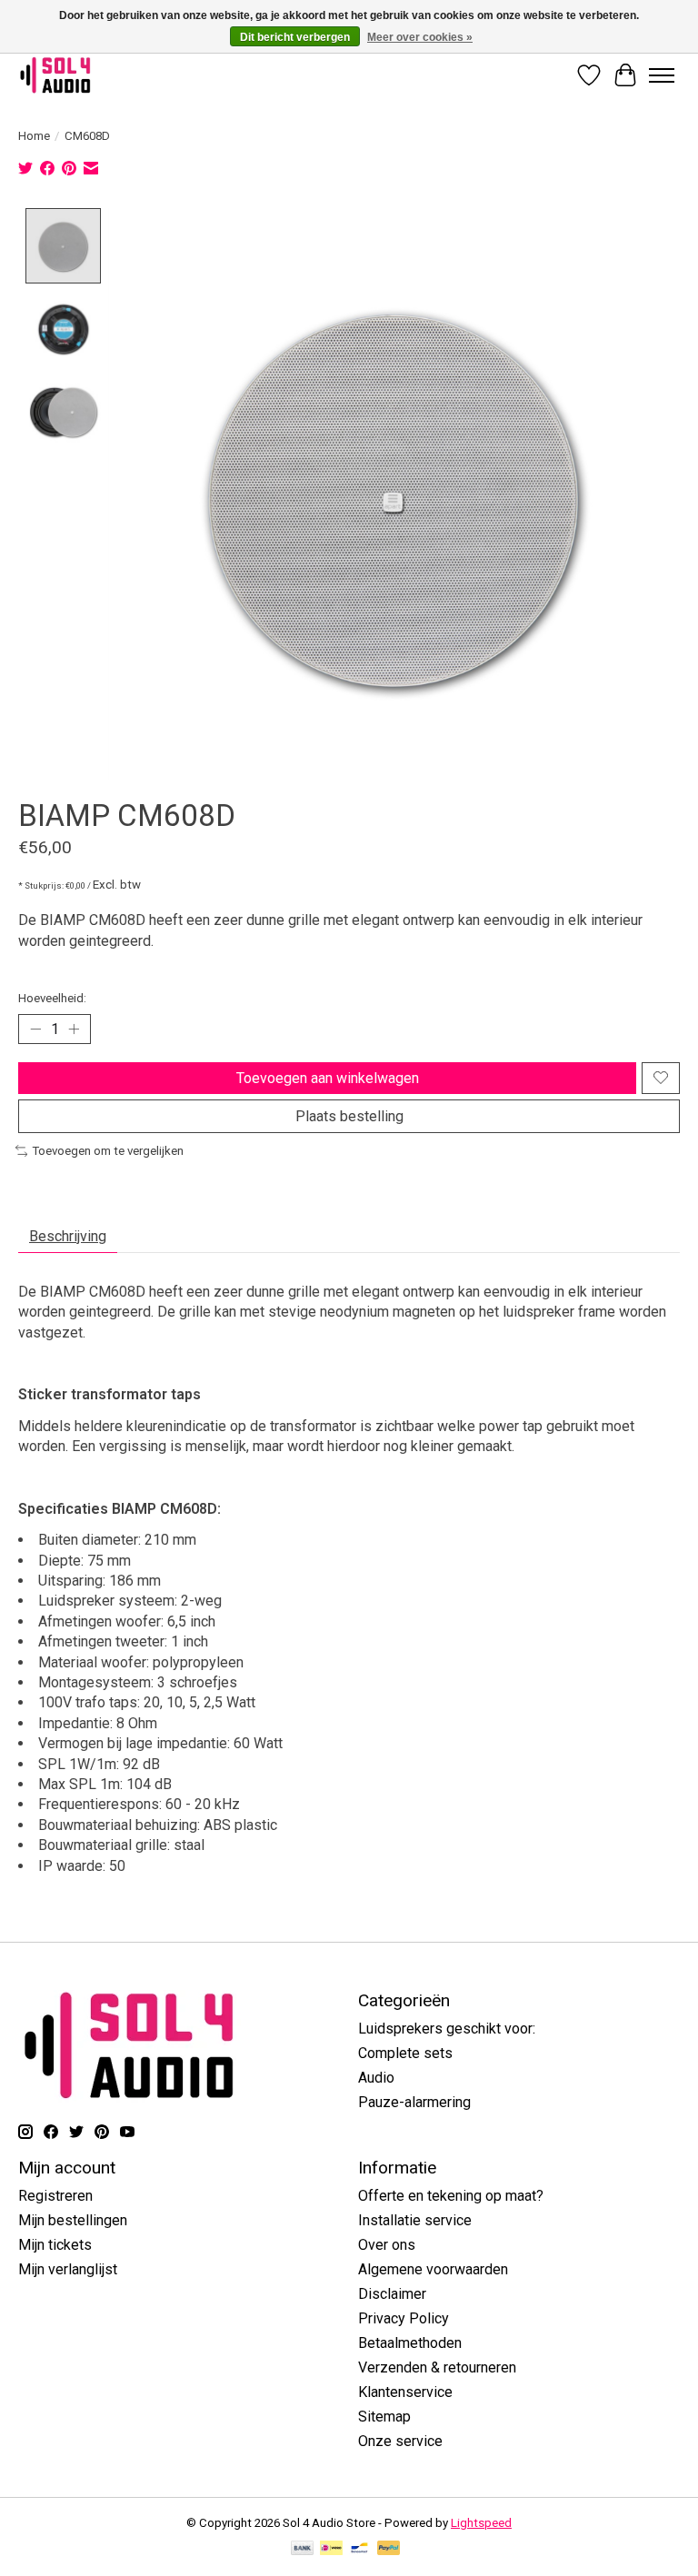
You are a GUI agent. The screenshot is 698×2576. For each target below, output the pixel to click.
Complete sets (405, 2053)
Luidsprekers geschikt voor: (447, 2029)
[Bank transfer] (303, 2549)
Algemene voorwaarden (433, 2269)
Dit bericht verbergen (295, 37)
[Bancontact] (359, 2549)
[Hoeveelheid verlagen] (35, 1029)
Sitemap (384, 2417)
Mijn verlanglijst (68, 2269)
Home (34, 136)
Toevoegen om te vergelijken (108, 1151)
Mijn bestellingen (73, 2220)
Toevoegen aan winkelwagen (328, 1078)
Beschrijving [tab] (68, 1236)
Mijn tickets (55, 2245)
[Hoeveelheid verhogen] (74, 1029)
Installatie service (415, 2220)
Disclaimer (392, 2294)
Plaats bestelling (349, 1116)
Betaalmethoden (410, 2343)
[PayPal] (389, 2549)
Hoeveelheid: (52, 998)
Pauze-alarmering (414, 2102)
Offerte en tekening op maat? (451, 2196)
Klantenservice (405, 2392)
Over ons (387, 2245)
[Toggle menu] (662, 75)
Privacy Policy (404, 2318)
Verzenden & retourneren (437, 2367)
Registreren (55, 2196)
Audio (376, 2078)
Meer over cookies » (420, 37)
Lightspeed (481, 2523)
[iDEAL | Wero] (331, 2549)
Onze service (400, 2441)
